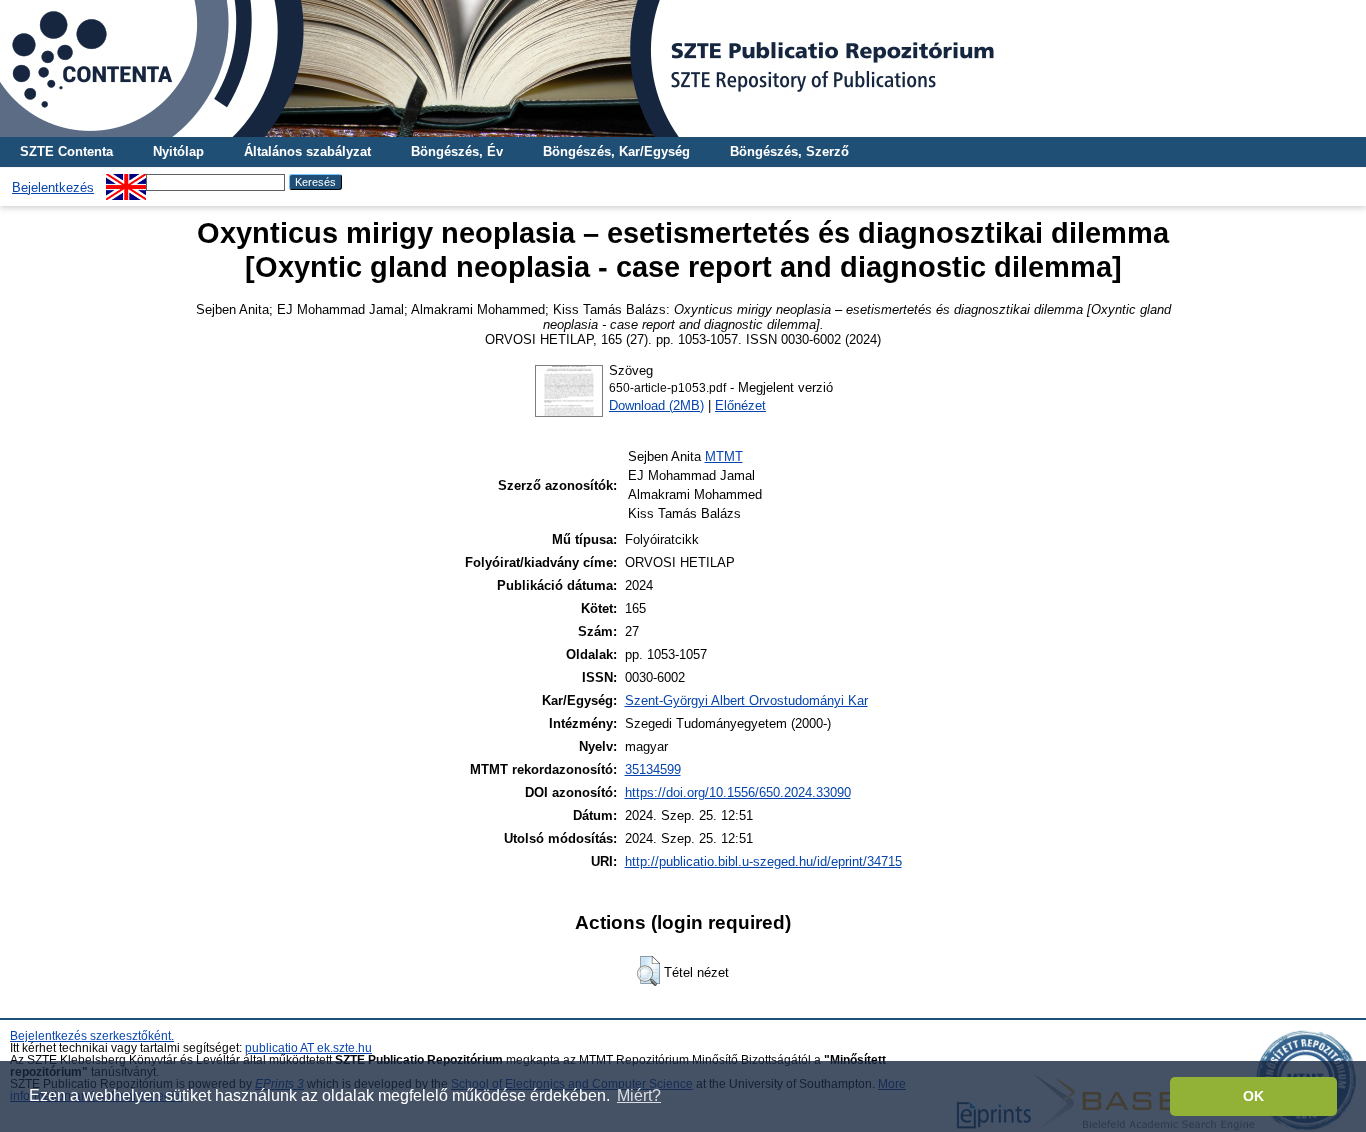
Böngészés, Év (457, 151)
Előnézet (740, 405)
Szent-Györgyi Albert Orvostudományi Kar (746, 700)
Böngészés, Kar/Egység (616, 151)
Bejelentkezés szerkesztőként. (92, 1036)
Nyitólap (178, 151)
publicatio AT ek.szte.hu (308, 1048)
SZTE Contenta (66, 151)
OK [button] (1253, 1096)
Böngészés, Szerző (789, 151)
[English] (126, 181)
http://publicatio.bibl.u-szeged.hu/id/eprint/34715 (763, 861)
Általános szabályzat (307, 151)
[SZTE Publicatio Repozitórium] (683, 68)
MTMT (724, 456)
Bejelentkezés (53, 187)
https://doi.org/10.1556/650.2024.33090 (738, 792)
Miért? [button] (639, 1095)
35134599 (653, 769)
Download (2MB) (656, 405)
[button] (648, 971)
